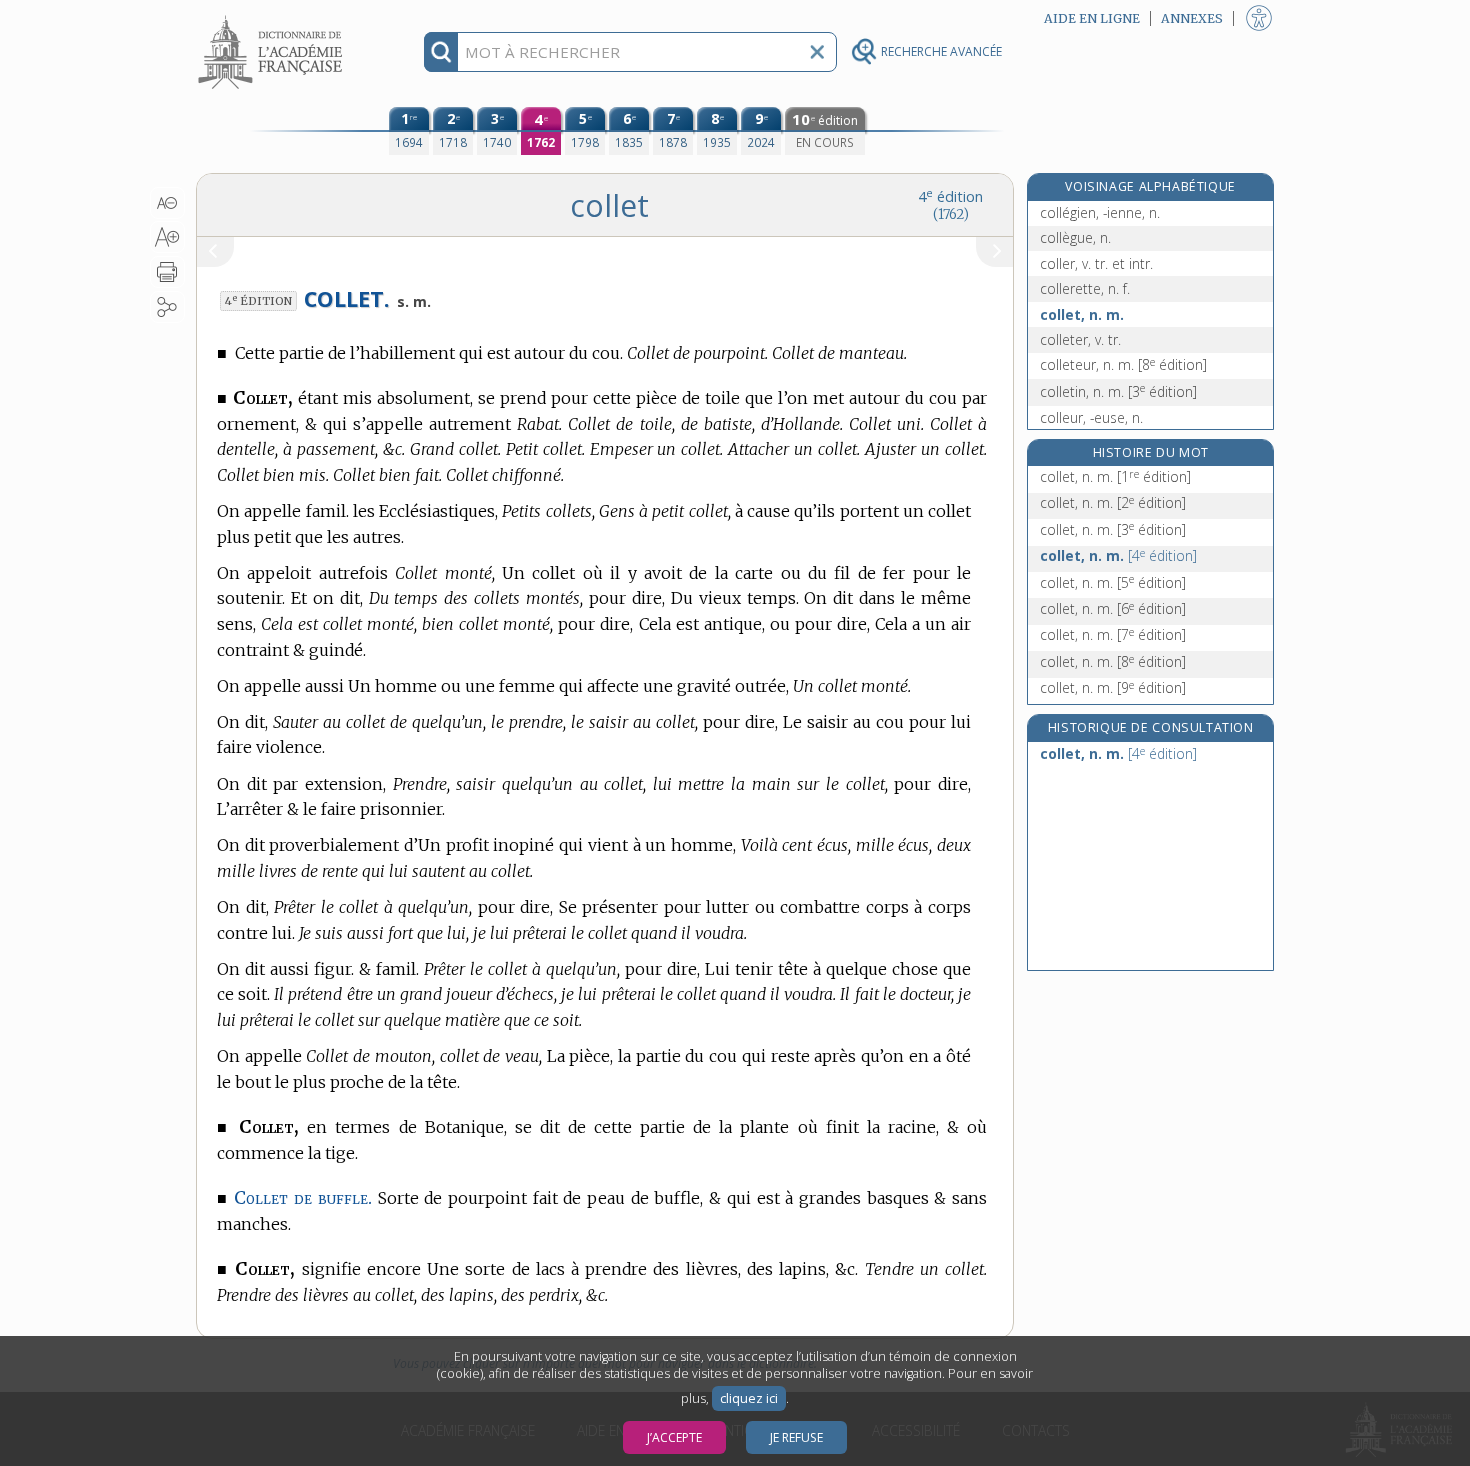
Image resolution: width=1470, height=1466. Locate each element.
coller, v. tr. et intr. (1096, 263)
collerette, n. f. (1085, 288)
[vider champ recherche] (817, 52)
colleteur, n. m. (1123, 364)
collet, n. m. (1082, 314)
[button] (167, 203)
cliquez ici (749, 1398)
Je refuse (796, 1437)
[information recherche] (441, 52)
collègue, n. (1075, 237)
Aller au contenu (273, 17)
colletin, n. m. (1118, 391)
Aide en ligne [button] (1092, 18)
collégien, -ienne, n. (1100, 212)
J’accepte (674, 1437)
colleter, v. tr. (1080, 339)
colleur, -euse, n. (1091, 417)
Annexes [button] (1192, 18)
